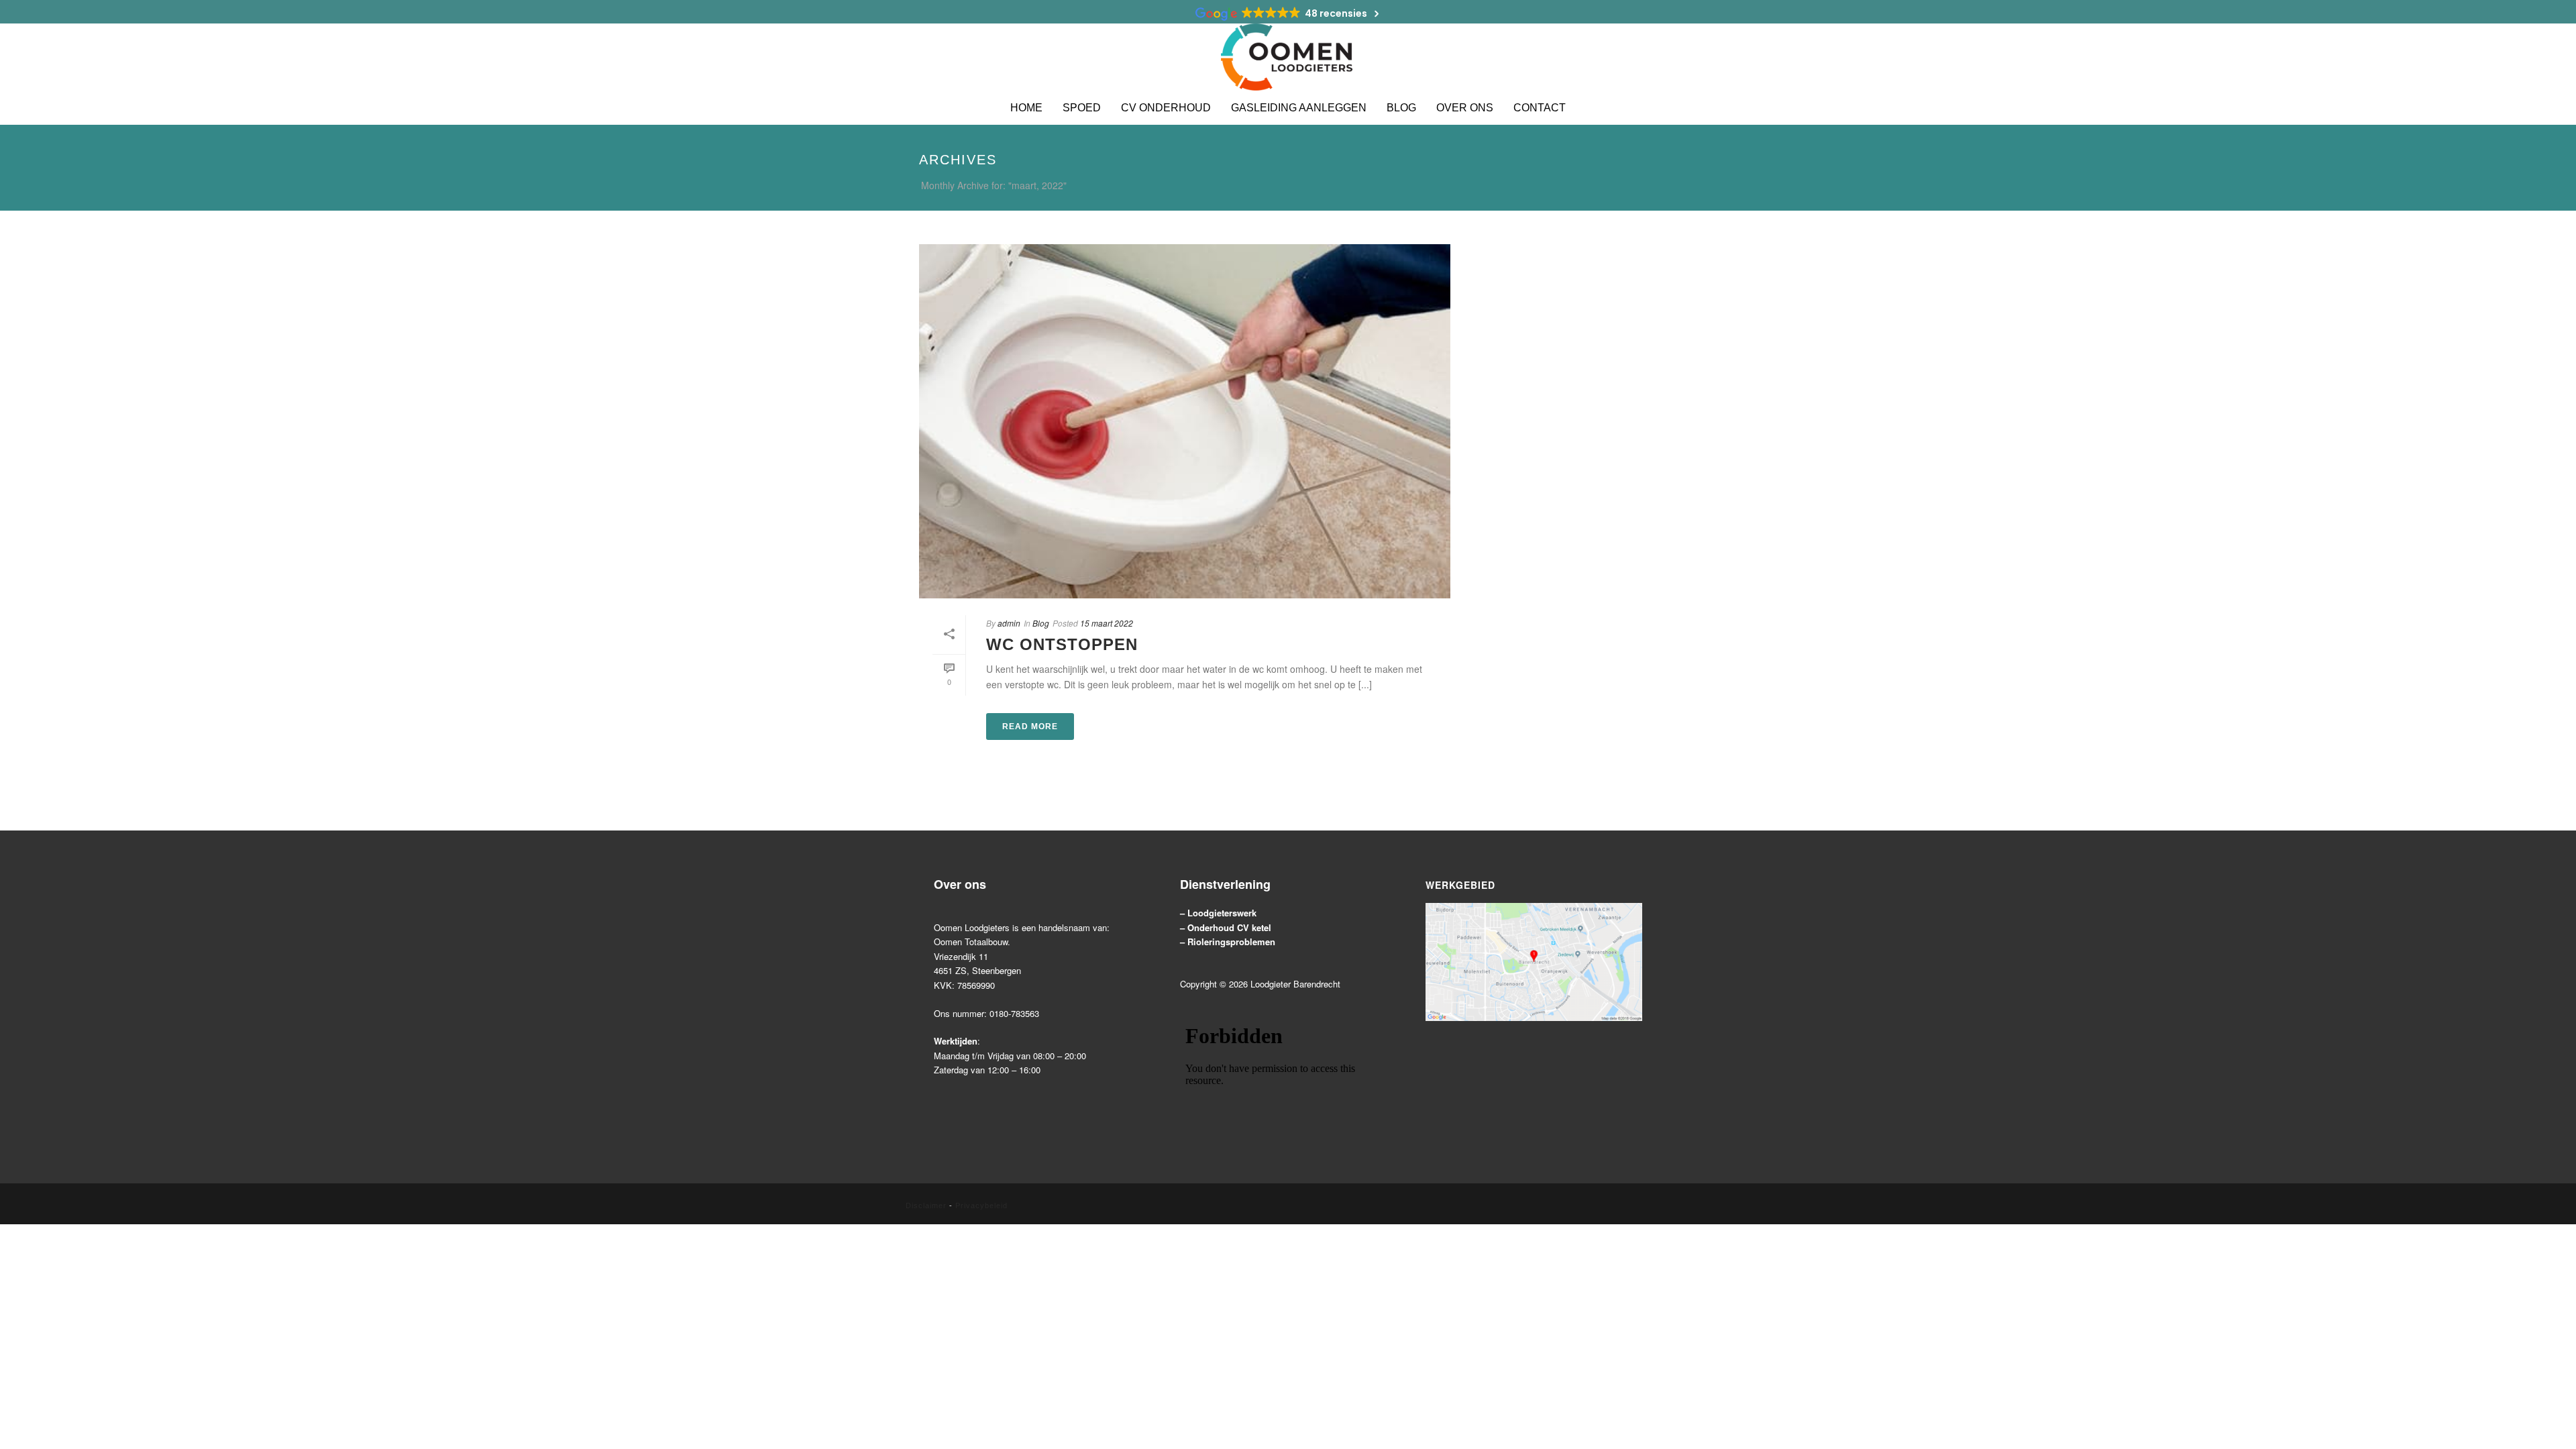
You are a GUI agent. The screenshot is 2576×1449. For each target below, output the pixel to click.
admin (1009, 623)
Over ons (1465, 108)
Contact (1540, 108)
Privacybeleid (981, 1205)
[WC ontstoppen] (1185, 421)
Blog (1401, 108)
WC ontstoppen (1062, 644)
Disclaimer (926, 1205)
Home (1026, 108)
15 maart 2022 (1107, 623)
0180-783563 (1014, 1013)
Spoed (1082, 108)
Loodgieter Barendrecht (1295, 984)
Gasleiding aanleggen (1299, 108)
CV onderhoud (1166, 108)
